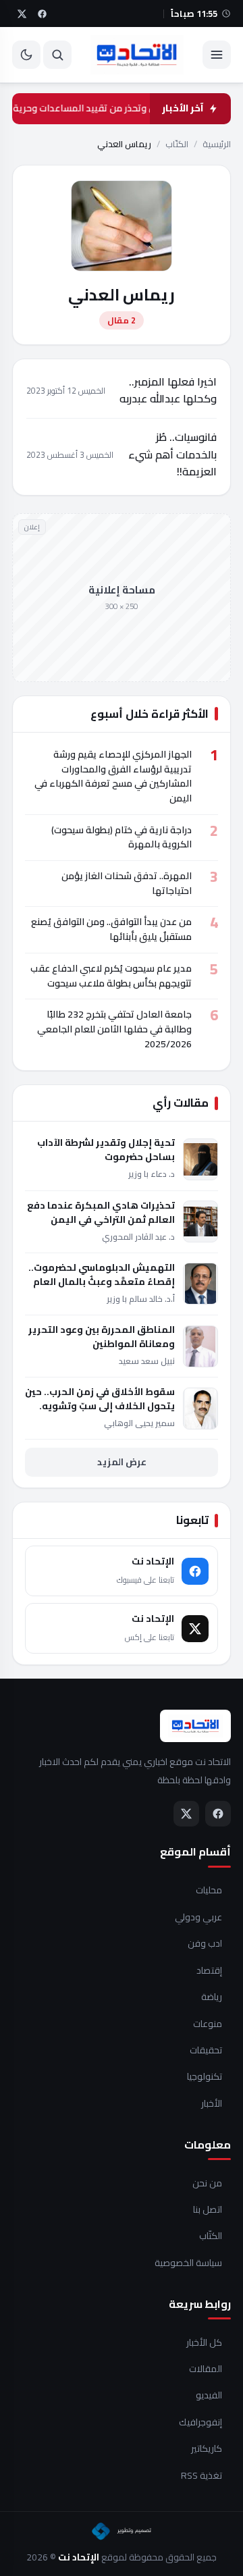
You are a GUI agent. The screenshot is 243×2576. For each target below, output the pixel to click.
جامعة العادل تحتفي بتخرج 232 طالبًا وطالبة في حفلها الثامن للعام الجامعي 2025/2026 (114, 1029)
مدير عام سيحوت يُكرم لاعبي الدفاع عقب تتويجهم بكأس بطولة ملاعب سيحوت (111, 976)
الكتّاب (177, 144)
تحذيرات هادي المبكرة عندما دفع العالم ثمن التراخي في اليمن (101, 1213)
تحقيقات (206, 2051)
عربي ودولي (198, 1918)
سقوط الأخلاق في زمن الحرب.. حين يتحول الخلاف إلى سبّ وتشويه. (100, 1399)
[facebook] (42, 14)
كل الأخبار (204, 2343)
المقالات (206, 2369)
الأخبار (212, 2104)
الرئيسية (217, 144)
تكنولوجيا (205, 2077)
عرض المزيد (122, 1462)
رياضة (212, 1997)
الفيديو (209, 2396)
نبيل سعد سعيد (147, 1361)
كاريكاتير (207, 2449)
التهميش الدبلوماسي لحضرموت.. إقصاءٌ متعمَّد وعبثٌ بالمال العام (102, 1275)
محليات (209, 1891)
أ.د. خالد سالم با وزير (141, 1299)
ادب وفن (205, 1944)
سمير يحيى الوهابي (139, 1423)
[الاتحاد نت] (137, 55)
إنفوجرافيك (200, 2423)
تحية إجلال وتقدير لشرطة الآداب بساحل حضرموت (106, 1150)
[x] (22, 14)
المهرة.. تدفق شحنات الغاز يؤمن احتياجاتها (127, 883)
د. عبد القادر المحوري (138, 1237)
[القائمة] (217, 55)
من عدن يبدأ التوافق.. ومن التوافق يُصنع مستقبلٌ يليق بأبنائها (111, 929)
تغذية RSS (201, 2476)
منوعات (208, 2024)
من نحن (207, 2184)
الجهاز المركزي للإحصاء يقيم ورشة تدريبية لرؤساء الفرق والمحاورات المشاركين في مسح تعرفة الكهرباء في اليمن (113, 776)
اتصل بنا (208, 2210)
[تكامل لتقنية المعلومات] (122, 2531)
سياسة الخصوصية (188, 2263)
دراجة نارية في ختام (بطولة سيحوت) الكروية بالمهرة (122, 837)
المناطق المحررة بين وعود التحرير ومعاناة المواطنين (102, 1337)
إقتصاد (209, 1971)
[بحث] (57, 55)
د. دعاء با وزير (152, 1174)
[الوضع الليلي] (26, 55)
